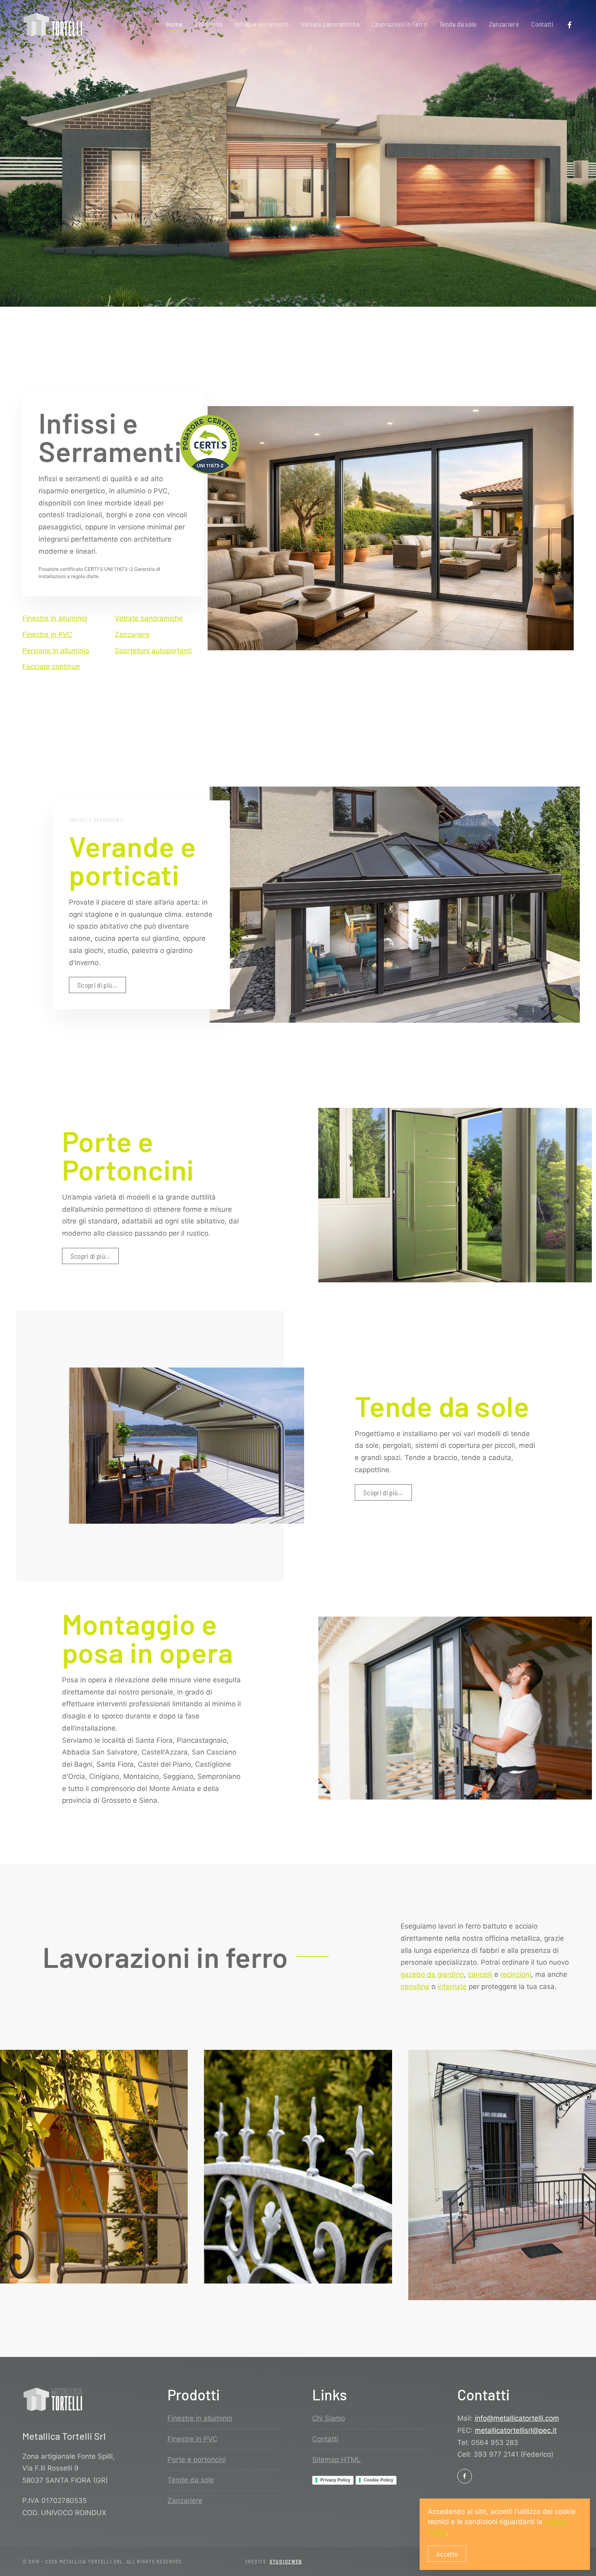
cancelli (480, 1974)
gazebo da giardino (432, 1974)
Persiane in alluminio (56, 651)
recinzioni (516, 1974)
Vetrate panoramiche (330, 24)
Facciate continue (51, 667)
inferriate (452, 1987)
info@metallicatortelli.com (517, 2418)
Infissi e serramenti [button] (262, 24)
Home (174, 24)
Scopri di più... (98, 985)
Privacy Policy (335, 2480)
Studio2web (286, 2561)
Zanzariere (504, 24)
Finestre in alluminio (55, 618)
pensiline (415, 1987)
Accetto (447, 2554)
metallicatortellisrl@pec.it (516, 2430)
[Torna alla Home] (53, 24)
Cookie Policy (378, 2480)
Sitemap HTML (337, 2460)
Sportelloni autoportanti (153, 651)
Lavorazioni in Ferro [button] (399, 24)
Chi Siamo (209, 24)
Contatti (542, 24)
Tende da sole (458, 24)
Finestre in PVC (47, 634)
